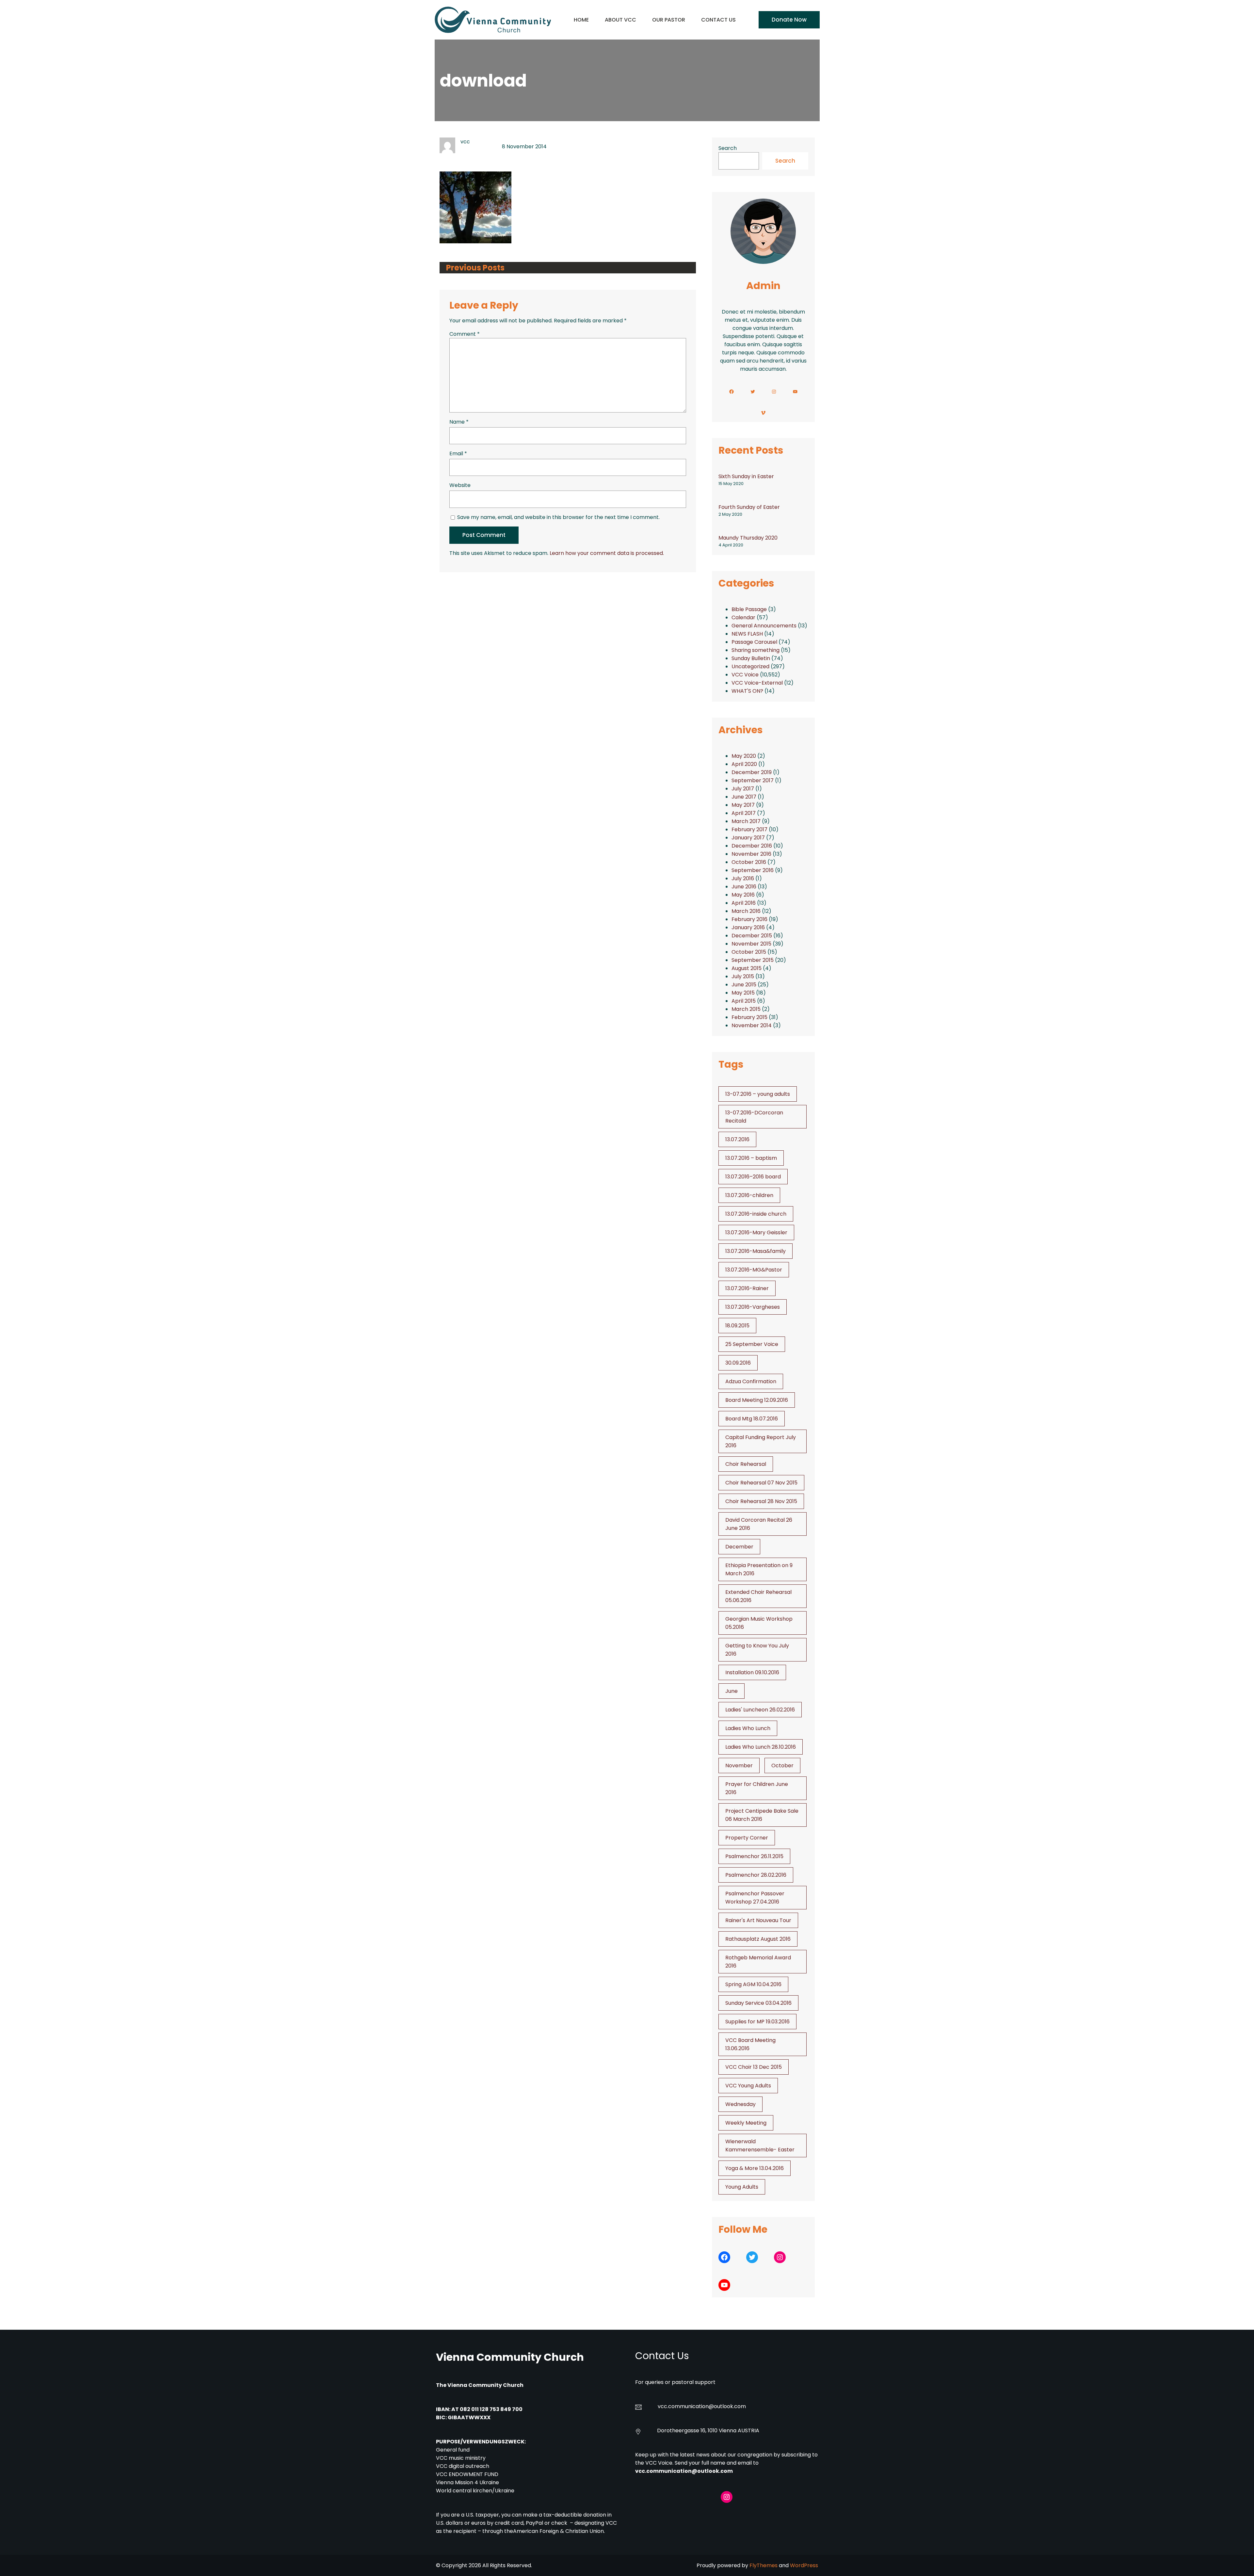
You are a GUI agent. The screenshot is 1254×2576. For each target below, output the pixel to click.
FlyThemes (764, 2565)
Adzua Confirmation (751, 1381)
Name (459, 422)
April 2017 (744, 813)
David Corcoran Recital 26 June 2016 (759, 1524)
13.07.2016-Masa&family (756, 1251)
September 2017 (753, 780)
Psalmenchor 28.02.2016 (756, 1875)
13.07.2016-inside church (756, 1214)
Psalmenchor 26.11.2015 (754, 1856)
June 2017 (744, 797)
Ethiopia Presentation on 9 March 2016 (759, 1569)
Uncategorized (750, 666)
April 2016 (744, 903)
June (731, 1691)
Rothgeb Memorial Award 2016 (758, 1962)
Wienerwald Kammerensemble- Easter (760, 2146)
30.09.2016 (738, 1363)
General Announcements (764, 626)
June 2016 (744, 887)
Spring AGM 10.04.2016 (753, 1984)
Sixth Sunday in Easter (746, 476)
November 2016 (751, 854)
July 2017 (743, 789)
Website (460, 485)
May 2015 (743, 993)
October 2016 (749, 862)
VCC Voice (745, 675)
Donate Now (789, 20)
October (782, 1766)
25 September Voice (752, 1344)
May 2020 (744, 756)
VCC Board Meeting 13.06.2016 (750, 2044)
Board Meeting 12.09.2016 (757, 1400)
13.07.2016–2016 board (753, 1177)
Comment (465, 334)
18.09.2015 (737, 1326)
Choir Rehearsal (746, 1464)
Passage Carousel (754, 642)
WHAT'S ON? (747, 691)
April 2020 (744, 764)
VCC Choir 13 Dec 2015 (754, 2067)
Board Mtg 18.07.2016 (752, 1419)
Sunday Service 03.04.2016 (758, 2003)
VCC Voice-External (757, 683)
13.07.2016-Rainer (747, 1288)
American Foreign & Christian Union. (560, 2531)
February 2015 (749, 1017)
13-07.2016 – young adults (758, 1094)
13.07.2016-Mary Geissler (756, 1232)
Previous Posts (475, 268)
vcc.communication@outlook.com (684, 2471)
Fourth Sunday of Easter (749, 507)
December (739, 1547)
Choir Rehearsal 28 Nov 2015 (761, 1501)
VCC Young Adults (748, 2086)
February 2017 (749, 829)
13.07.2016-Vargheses (753, 1307)
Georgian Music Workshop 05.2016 (759, 1623)
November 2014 (752, 1025)
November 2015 (751, 944)
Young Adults (742, 2187)
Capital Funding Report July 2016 (761, 1441)
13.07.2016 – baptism (751, 1158)
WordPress (804, 2565)
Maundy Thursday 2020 (748, 538)
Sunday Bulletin (751, 658)
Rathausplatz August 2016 (758, 1939)
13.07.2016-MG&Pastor (754, 1270)
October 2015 (749, 952)
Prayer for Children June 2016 (757, 1788)
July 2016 (743, 878)
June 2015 (744, 985)
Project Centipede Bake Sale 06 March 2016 (762, 1815)
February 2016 (749, 919)
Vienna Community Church (510, 2357)
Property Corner (747, 1838)
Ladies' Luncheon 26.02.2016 (760, 1710)
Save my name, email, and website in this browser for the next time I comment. (558, 517)
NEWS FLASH (747, 634)
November (739, 1766)
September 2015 (753, 960)
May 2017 (743, 805)
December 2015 (752, 936)
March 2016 (746, 911)
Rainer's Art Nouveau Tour (758, 1920)
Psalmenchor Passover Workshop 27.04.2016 (755, 1898)
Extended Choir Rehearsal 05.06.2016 (758, 1596)
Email (458, 454)
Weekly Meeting (746, 2123)
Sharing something (756, 650)
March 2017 (746, 821)
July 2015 (743, 976)
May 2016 (743, 895)
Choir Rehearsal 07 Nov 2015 (761, 1483)
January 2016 (748, 927)
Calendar (743, 617)
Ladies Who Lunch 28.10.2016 (761, 1747)
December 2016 (752, 846)
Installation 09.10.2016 (752, 1672)
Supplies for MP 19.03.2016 (757, 2022)
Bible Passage (749, 609)
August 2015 (747, 968)
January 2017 (748, 838)
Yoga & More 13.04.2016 (755, 2168)
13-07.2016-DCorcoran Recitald (754, 1117)
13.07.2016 (737, 1139)
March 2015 (746, 1009)
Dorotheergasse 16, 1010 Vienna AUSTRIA (708, 2430)
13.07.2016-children (749, 1195)
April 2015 (744, 1001)
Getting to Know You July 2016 (757, 1650)
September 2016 (753, 870)
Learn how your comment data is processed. (607, 553)
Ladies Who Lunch (748, 1728)
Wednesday (740, 2104)
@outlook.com (727, 2406)
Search (728, 148)
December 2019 (752, 772)
